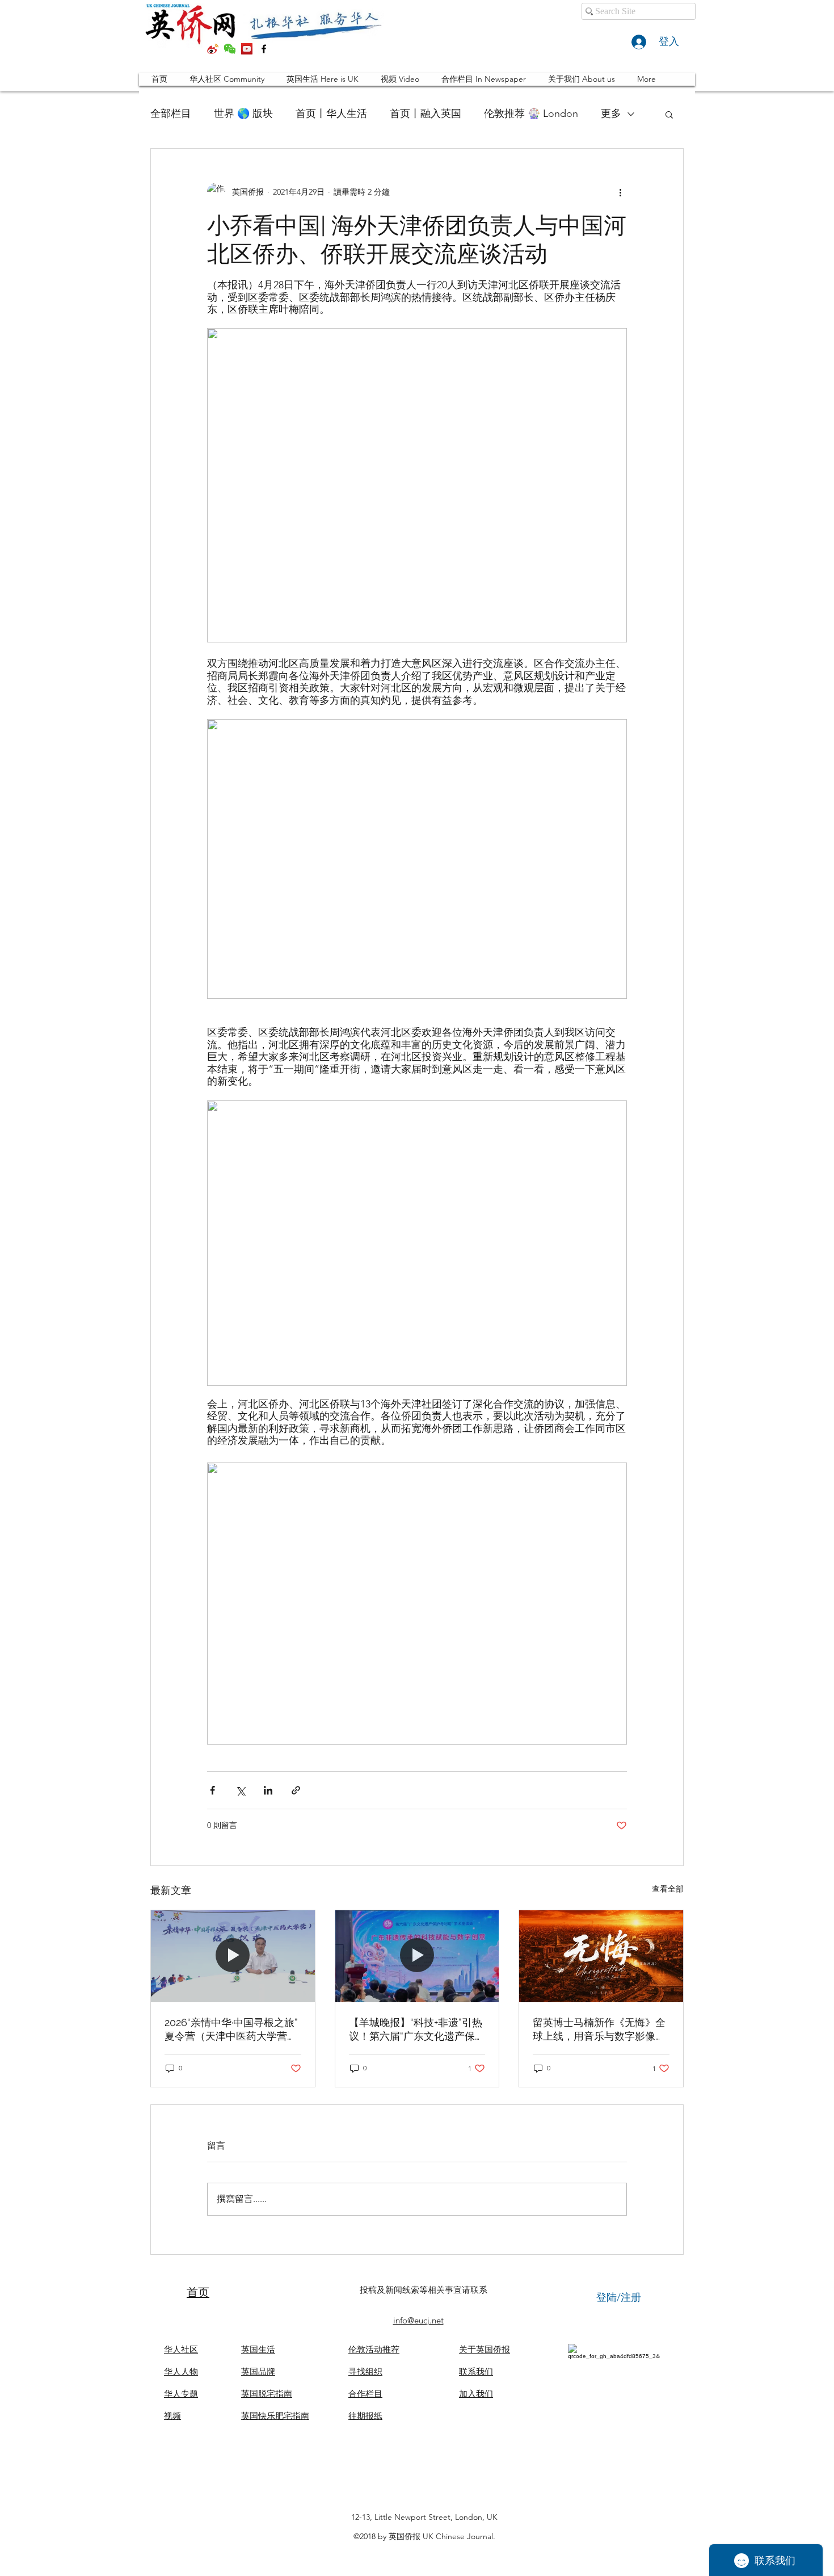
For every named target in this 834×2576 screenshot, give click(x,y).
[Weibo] (213, 49)
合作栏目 (365, 2394)
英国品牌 (258, 2371)
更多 (611, 114)
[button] (669, 114)
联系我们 (476, 2371)
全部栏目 (171, 114)
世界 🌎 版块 (243, 114)
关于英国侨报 (485, 2349)
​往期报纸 (365, 2416)
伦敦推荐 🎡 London (531, 114)
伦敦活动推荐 (374, 2349)
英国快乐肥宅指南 (275, 2416)
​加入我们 (476, 2394)
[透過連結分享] (296, 1790)
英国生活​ (258, 2349)
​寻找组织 (365, 2371)
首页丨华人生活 (331, 114)
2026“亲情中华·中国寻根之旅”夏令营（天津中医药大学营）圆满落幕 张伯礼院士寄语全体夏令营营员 (232, 2030)
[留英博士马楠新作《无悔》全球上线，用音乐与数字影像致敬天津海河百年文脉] (601, 1956)
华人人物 (181, 2371)
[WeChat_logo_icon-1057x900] (230, 49)
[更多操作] (620, 192)
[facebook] (264, 49)
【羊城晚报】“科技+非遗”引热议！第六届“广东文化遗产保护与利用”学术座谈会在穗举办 (417, 2030)
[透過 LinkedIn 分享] (268, 1790)
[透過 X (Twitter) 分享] (240, 1790)
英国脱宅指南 (267, 2394)
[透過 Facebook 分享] (212, 1790)
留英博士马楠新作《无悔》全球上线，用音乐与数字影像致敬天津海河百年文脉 (599, 2030)
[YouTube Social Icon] (247, 49)
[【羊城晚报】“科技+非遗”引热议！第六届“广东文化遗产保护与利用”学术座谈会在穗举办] (417, 1956)
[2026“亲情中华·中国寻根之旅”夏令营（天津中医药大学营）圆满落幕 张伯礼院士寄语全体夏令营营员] (233, 1956)
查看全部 (668, 1889)
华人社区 (181, 2349)
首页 (198, 2292)
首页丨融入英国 (426, 114)
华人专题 (181, 2394)
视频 (172, 2416)
